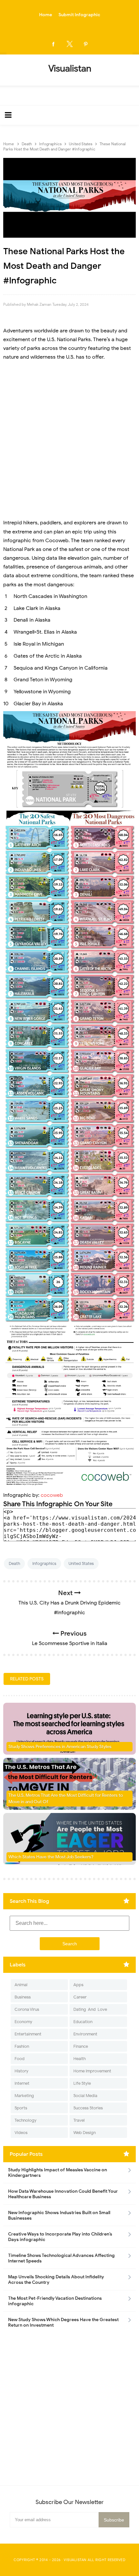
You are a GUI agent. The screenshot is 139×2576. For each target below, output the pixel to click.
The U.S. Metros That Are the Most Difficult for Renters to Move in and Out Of (66, 1799)
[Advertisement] (69, 440)
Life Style (82, 2083)
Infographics (44, 1563)
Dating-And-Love (90, 2009)
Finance (81, 2046)
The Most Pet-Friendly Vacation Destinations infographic (55, 2301)
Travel (79, 2120)
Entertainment (28, 2034)
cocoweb (52, 1495)
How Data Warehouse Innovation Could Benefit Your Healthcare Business (63, 2194)
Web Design (85, 2133)
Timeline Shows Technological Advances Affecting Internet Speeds (61, 2258)
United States (81, 1563)
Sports (21, 2108)
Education (83, 2022)
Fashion (22, 2046)
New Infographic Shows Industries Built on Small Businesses (59, 2215)
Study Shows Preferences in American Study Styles (60, 1747)
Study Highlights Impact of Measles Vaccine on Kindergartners (58, 2173)
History (21, 2071)
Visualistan (75, 2560)
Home (46, 15)
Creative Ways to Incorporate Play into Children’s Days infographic (60, 2237)
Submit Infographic (79, 15)
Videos (21, 2133)
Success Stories (88, 2108)
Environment (85, 2034)
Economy (23, 2022)
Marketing (24, 2096)
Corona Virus (27, 2009)
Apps (78, 1985)
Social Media (85, 2096)
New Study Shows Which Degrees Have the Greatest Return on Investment (63, 2322)
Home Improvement (92, 2071)
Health (80, 2059)
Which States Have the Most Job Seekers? (51, 1857)
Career (80, 1997)
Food (20, 2059)
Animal (21, 1985)
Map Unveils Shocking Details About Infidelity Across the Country (56, 2280)
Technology (26, 2120)
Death (14, 1563)
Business (23, 1997)
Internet (22, 2083)
